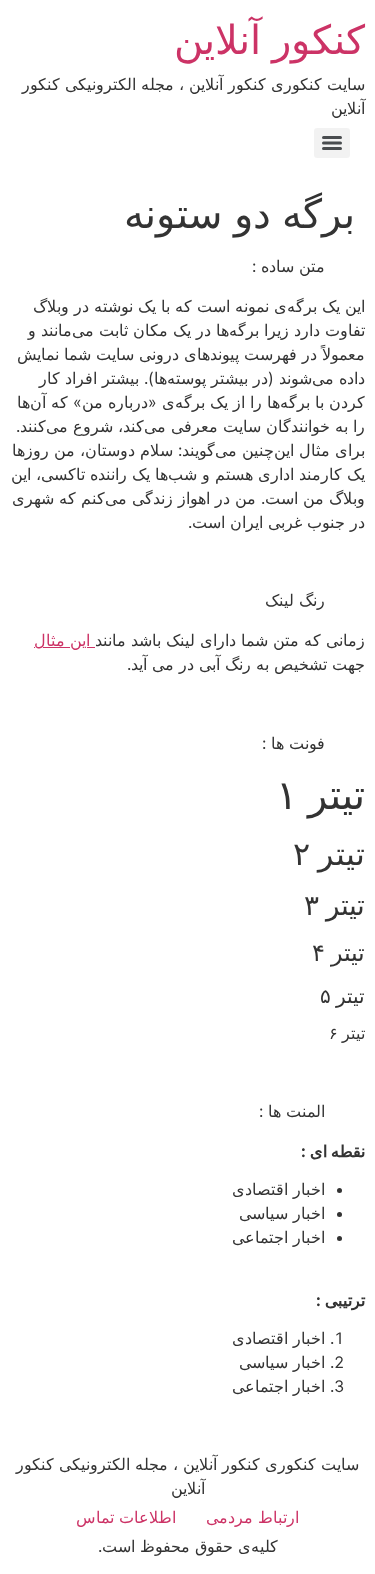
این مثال (64, 640)
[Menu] (332, 143)
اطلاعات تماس (126, 1517)
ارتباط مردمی (252, 1517)
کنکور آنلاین (269, 39)
